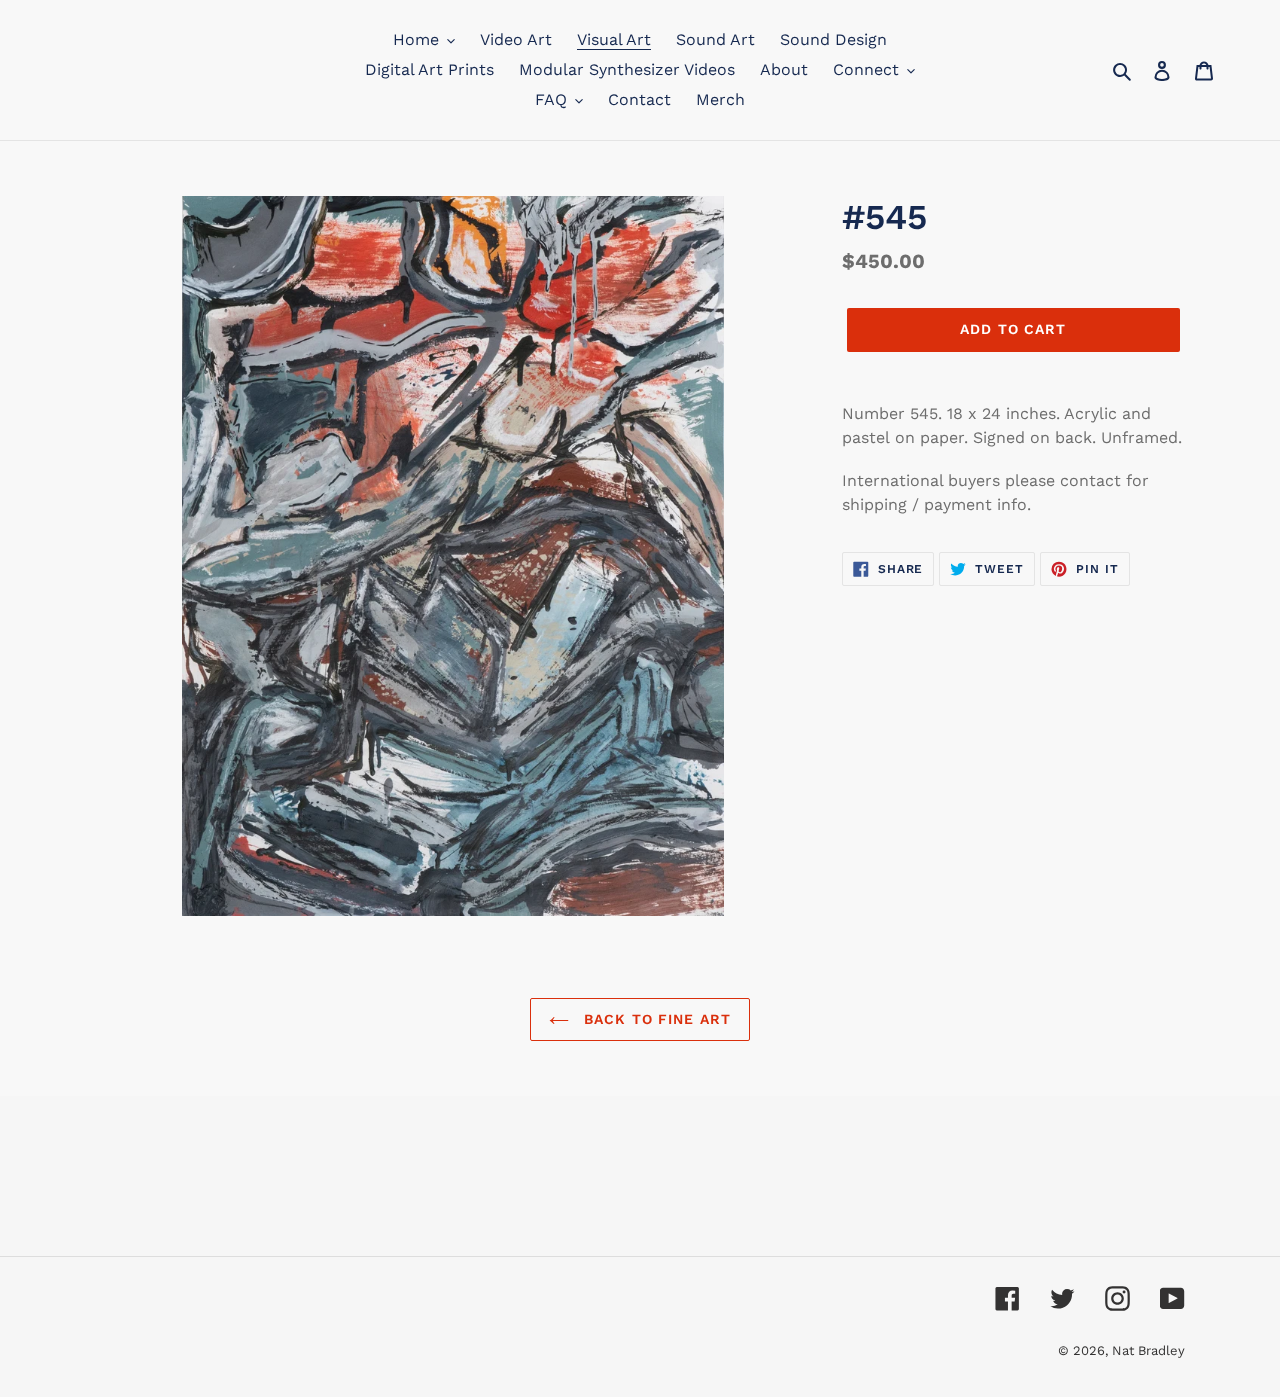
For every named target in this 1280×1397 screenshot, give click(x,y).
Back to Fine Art (655, 1019)
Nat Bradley (1148, 1350)
